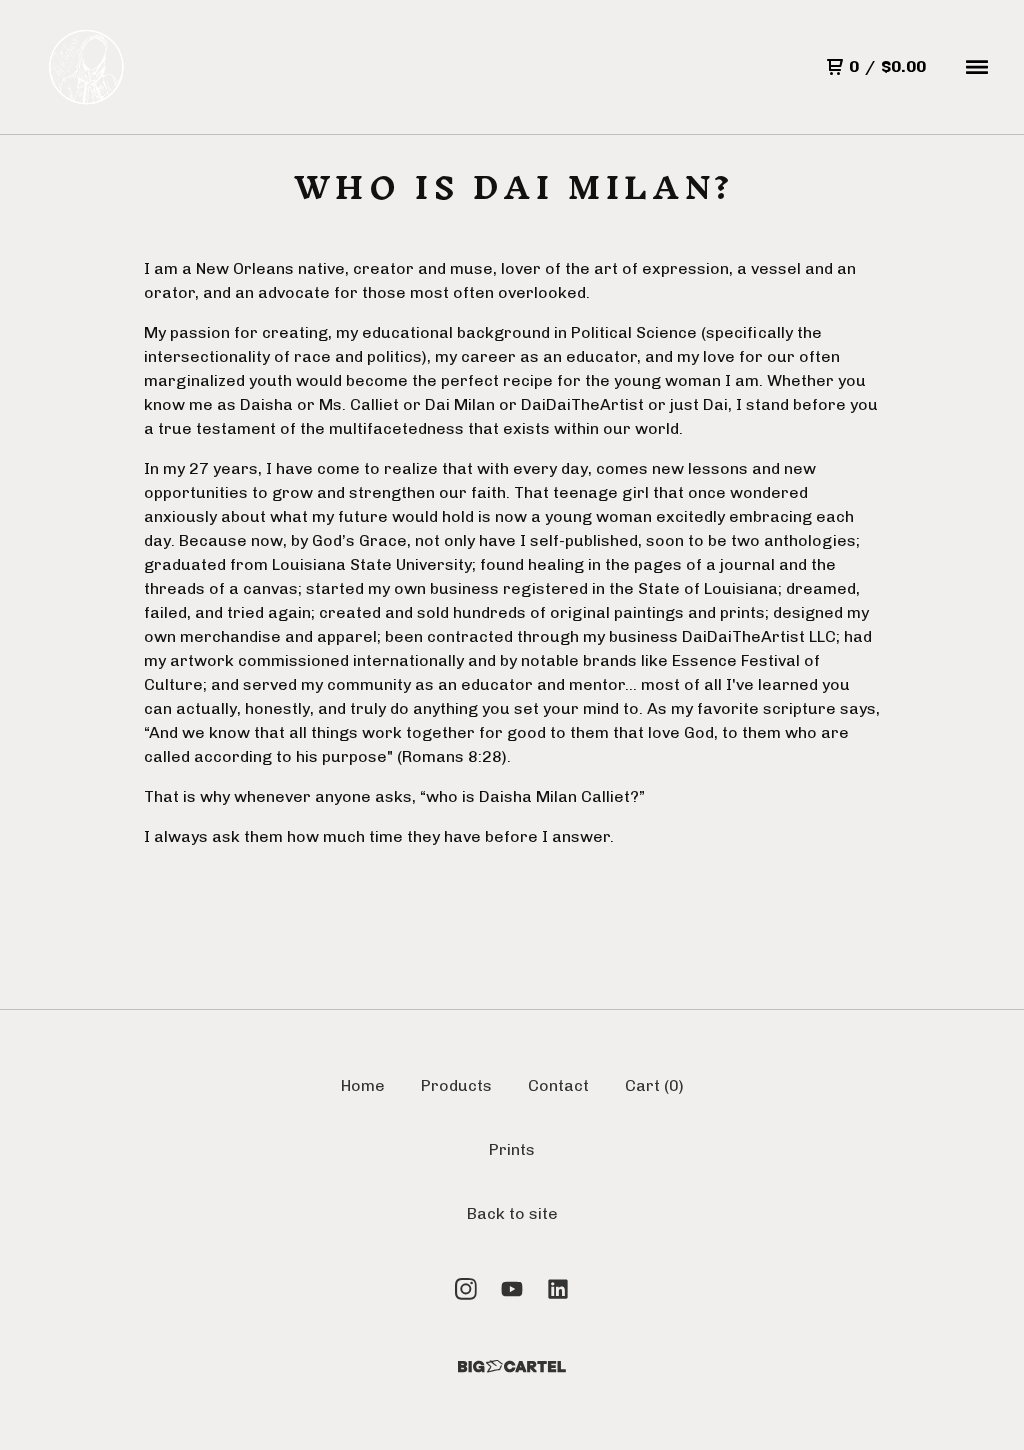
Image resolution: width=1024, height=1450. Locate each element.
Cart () (654, 1085)
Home (363, 1085)
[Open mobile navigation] (977, 67)
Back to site (512, 1213)
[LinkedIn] (558, 1289)
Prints (512, 1149)
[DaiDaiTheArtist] (88, 67)
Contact (558, 1085)
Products (456, 1085)
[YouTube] (512, 1289)
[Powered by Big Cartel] (512, 1366)
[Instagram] (466, 1289)
